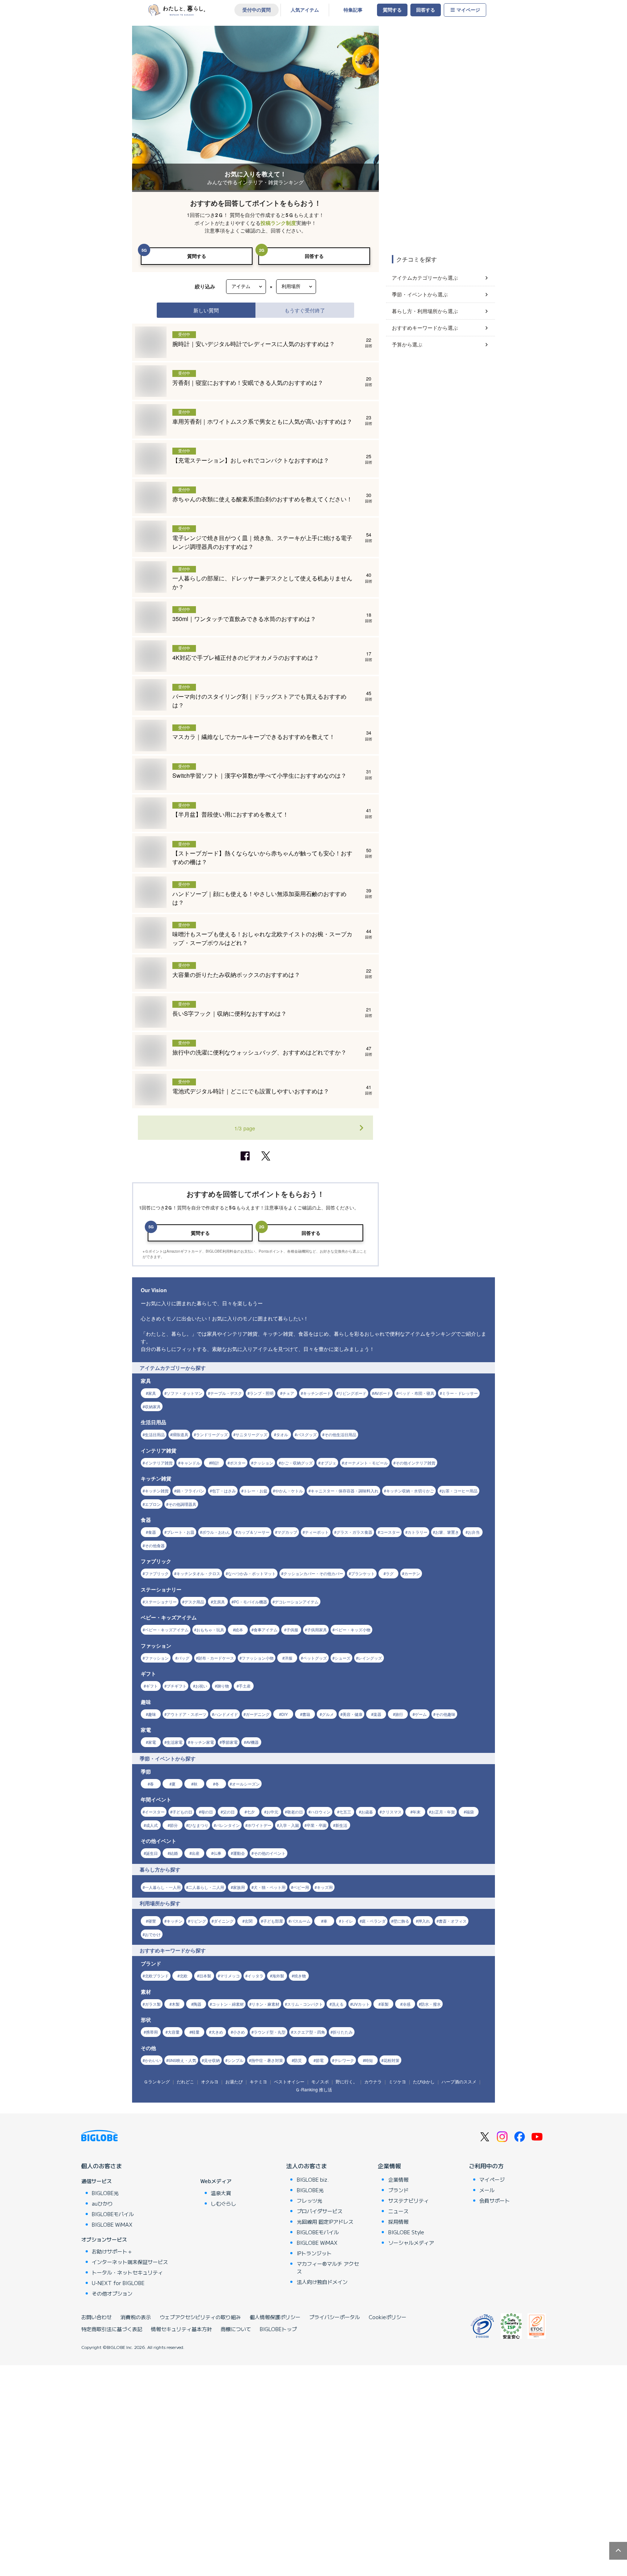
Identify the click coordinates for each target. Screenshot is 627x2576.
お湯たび (234, 2081)
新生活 (341, 1825)
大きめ (217, 2032)
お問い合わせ (97, 2317)
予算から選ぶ (407, 344)
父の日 (229, 1812)
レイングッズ (370, 1658)
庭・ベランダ (374, 1921)
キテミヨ (258, 2081)
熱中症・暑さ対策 (267, 2060)
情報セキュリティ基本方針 (181, 2329)
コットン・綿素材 (228, 2004)
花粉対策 (392, 2060)
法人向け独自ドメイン (322, 2282)
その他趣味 (445, 1714)
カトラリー (417, 1532)
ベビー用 (301, 1887)
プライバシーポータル (335, 2317)
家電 (152, 1742)
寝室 (152, 1921)
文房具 (219, 1602)
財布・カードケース (216, 1658)
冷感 (406, 2004)
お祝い (201, 1686)
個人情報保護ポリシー (275, 2317)
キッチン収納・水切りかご (410, 1491)
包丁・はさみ (224, 1491)
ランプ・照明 (262, 1393)
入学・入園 (289, 1825)
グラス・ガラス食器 (354, 1532)
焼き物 (300, 1976)
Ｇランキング (157, 2081)
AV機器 (252, 1742)
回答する (426, 10)
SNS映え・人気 (182, 2060)
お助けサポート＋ (112, 2251)
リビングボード (353, 1393)
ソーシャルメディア (411, 2243)
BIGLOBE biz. (313, 2179)
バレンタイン (228, 1825)
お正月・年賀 (443, 1812)
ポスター (238, 1463)
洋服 (288, 1658)
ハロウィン (321, 1812)
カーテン (412, 1573)
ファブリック (157, 1573)
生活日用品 (155, 1434)
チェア (288, 1393)
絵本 (239, 1630)
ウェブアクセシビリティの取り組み (200, 2317)
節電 (320, 2060)
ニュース (398, 2211)
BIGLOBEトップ (278, 2329)
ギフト (152, 1686)
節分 (174, 1825)
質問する (392, 10)
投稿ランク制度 (278, 223)
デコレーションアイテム (297, 1602)
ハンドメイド (226, 1714)
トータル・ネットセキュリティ (127, 2272)
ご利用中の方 (486, 2166)
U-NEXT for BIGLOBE (118, 2283)
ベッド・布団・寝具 (416, 1393)
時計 (215, 1463)
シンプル (235, 2060)
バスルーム (301, 1921)
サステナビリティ (409, 2201)
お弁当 (474, 1532)
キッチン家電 (202, 1742)
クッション (263, 1463)
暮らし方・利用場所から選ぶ (425, 311)
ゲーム (421, 1714)
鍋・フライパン (190, 1491)
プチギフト (177, 1686)
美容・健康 (353, 1714)
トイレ (347, 1921)
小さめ (239, 2032)
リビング (198, 1921)
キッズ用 (325, 1887)
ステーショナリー (161, 1602)
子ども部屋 (273, 1921)
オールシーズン (246, 1784)
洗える (338, 2004)
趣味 (152, 1714)
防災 (298, 2060)
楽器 (377, 1714)
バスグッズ (307, 1434)
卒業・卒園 (317, 1825)
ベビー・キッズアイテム (167, 1630)
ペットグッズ (315, 1658)
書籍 (306, 1714)
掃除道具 (180, 1434)
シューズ (343, 1658)
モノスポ (320, 2081)
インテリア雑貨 (159, 1463)
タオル (282, 1434)
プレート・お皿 (181, 1532)
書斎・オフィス (453, 1921)
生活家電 (175, 1742)
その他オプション (112, 2293)
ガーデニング (258, 1714)
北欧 (184, 1976)
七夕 (251, 1812)
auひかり (102, 2203)
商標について (236, 2329)
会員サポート (495, 2201)
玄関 (249, 1921)
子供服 (292, 1630)
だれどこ (185, 2081)
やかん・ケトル (289, 1491)
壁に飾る (401, 1921)
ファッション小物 (258, 1658)
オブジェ (328, 1463)
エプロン (153, 1504)
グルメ (328, 1714)
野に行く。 (347, 2081)
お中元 (272, 1812)
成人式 (152, 1825)
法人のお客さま (307, 2166)
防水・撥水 (431, 2004)
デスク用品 (194, 1602)
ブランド (398, 2190)
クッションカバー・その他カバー (313, 1573)
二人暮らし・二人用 (206, 1887)
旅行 (399, 1714)
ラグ (390, 1573)
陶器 (197, 2004)
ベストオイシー (289, 2081)
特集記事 (353, 10)
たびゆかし (424, 2081)
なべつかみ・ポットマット (252, 1573)
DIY (284, 1714)
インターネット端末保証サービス (130, 2262)
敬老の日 (295, 1812)
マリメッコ (230, 1976)
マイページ (468, 10)
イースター (155, 1812)
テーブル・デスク (226, 1393)
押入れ (424, 1921)
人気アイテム (305, 10)
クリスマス (392, 1812)
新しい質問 (206, 310)
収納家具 (153, 1406)
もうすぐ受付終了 (305, 310)
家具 (152, 1393)
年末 (417, 1812)
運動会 (239, 1853)
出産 (196, 1853)
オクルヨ (210, 2081)
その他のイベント (270, 1853)
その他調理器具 (182, 1504)
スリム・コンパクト (305, 2004)
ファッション (157, 1658)
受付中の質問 (257, 10)
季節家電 (230, 1742)
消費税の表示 (136, 2317)
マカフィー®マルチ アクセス (328, 2267)
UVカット (361, 2004)
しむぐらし (224, 2203)
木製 (176, 2004)
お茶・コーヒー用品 (460, 1491)
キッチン (175, 1921)
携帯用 (152, 2032)
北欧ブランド (157, 1976)
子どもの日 (182, 1812)
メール (487, 2190)
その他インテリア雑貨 (415, 1463)
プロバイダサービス (320, 2211)
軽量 (196, 2032)
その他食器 (155, 1545)
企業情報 (389, 2166)
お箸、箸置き (447, 1532)
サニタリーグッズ (251, 1434)
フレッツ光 (310, 2201)
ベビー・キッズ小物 (353, 1630)
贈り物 (223, 1686)
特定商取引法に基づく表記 (112, 2329)
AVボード (382, 1393)
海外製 (278, 1976)
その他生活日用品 (340, 1434)
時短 (369, 2060)
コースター (390, 1532)
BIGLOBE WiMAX (112, 2224)
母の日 (207, 1812)
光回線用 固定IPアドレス (325, 2222)
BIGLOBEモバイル (113, 2214)
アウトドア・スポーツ (187, 1714)
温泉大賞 (221, 2193)
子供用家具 (317, 1630)
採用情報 (398, 2222)
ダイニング (224, 1921)
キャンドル (190, 1463)
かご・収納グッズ (297, 1463)
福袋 (470, 1812)
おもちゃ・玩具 (210, 1630)
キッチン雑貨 (157, 1491)
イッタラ (255, 1976)
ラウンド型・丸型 (270, 2032)
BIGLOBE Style (406, 2232)
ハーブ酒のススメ (459, 2081)
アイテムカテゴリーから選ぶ (425, 278)
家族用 (239, 1887)
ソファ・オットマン (185, 1393)
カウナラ (373, 2081)
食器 (152, 1532)
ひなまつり (198, 1825)
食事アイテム (266, 1630)
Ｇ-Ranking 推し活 (314, 2089)
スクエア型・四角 (309, 2032)
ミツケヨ (397, 2081)
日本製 (205, 1976)
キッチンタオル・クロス (198, 1573)
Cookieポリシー (388, 2317)
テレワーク (344, 2060)
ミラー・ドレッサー (460, 1393)
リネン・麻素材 (265, 2004)
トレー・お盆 (255, 1491)
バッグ (183, 1658)
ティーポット (317, 1532)
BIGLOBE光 (105, 2193)
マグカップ (287, 1532)
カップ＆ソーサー (254, 1532)
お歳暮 (367, 1812)
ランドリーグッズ (212, 1434)
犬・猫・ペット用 (270, 1887)
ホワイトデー (259, 1825)
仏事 (217, 1853)
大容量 (174, 2032)
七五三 (345, 1812)
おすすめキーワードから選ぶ (425, 328)
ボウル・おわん (216, 1532)
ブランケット (363, 1573)
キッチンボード (317, 1393)
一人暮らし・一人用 (163, 1887)
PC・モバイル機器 (250, 1602)
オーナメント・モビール (366, 1463)
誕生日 (152, 1853)
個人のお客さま (102, 2166)
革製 (385, 2004)
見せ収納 (212, 2060)
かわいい (153, 2060)
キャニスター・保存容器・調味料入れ (345, 1491)
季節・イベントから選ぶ (420, 294)
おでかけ (153, 1934)
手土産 (245, 1686)
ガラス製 (153, 2004)
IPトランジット (314, 2253)
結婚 (174, 1853)
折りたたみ (343, 2032)
